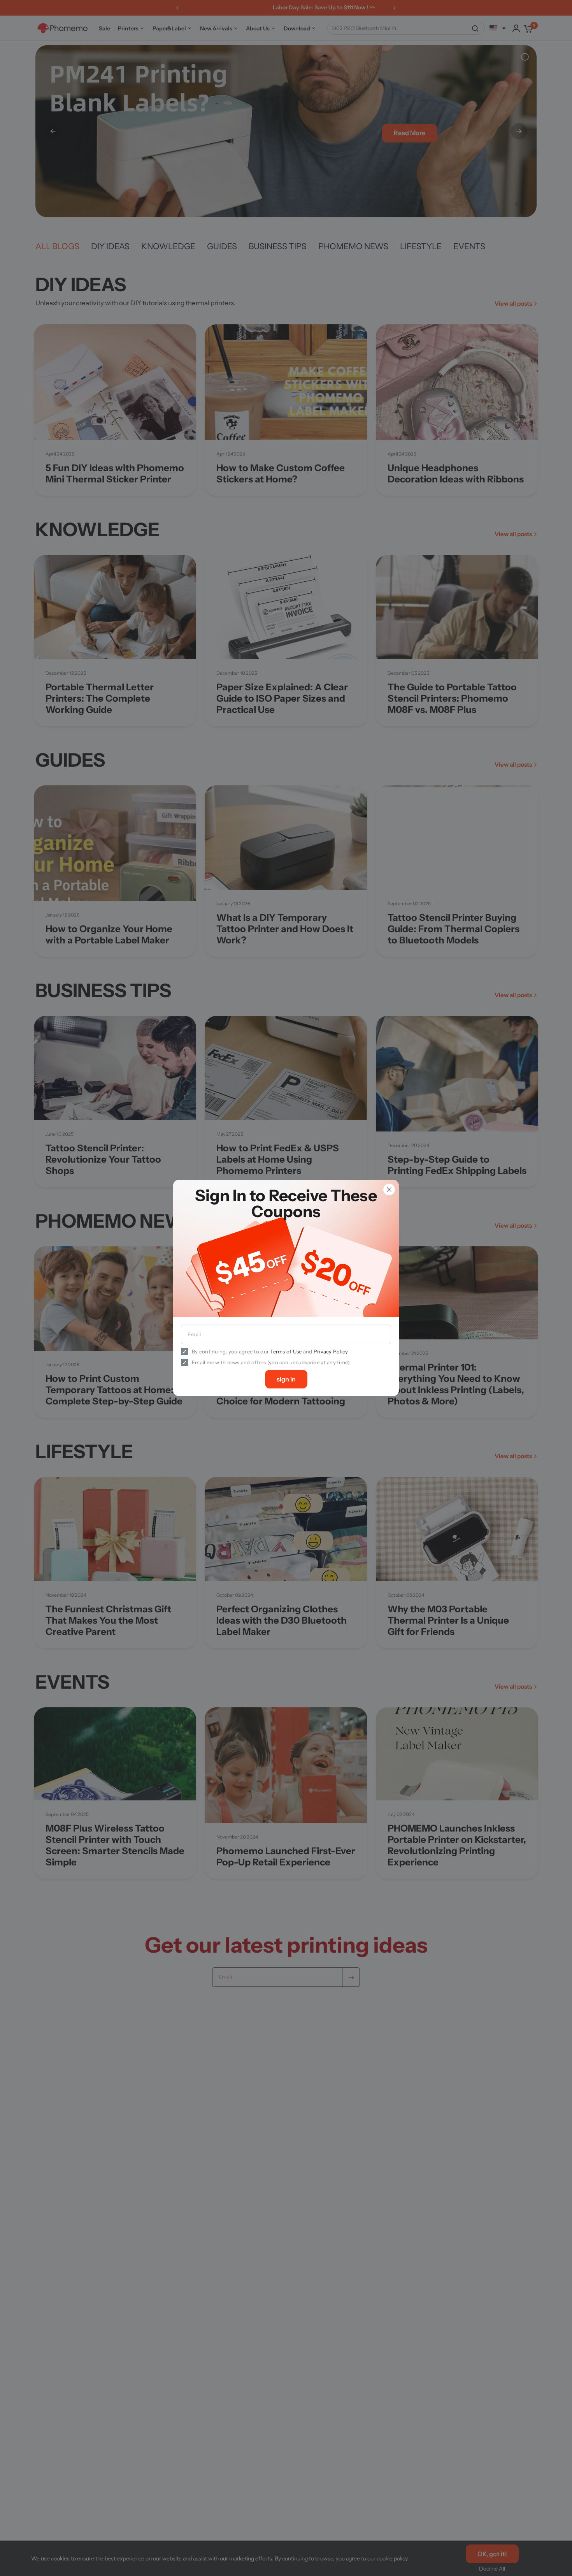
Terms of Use (286, 1351)
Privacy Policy (331, 1351)
